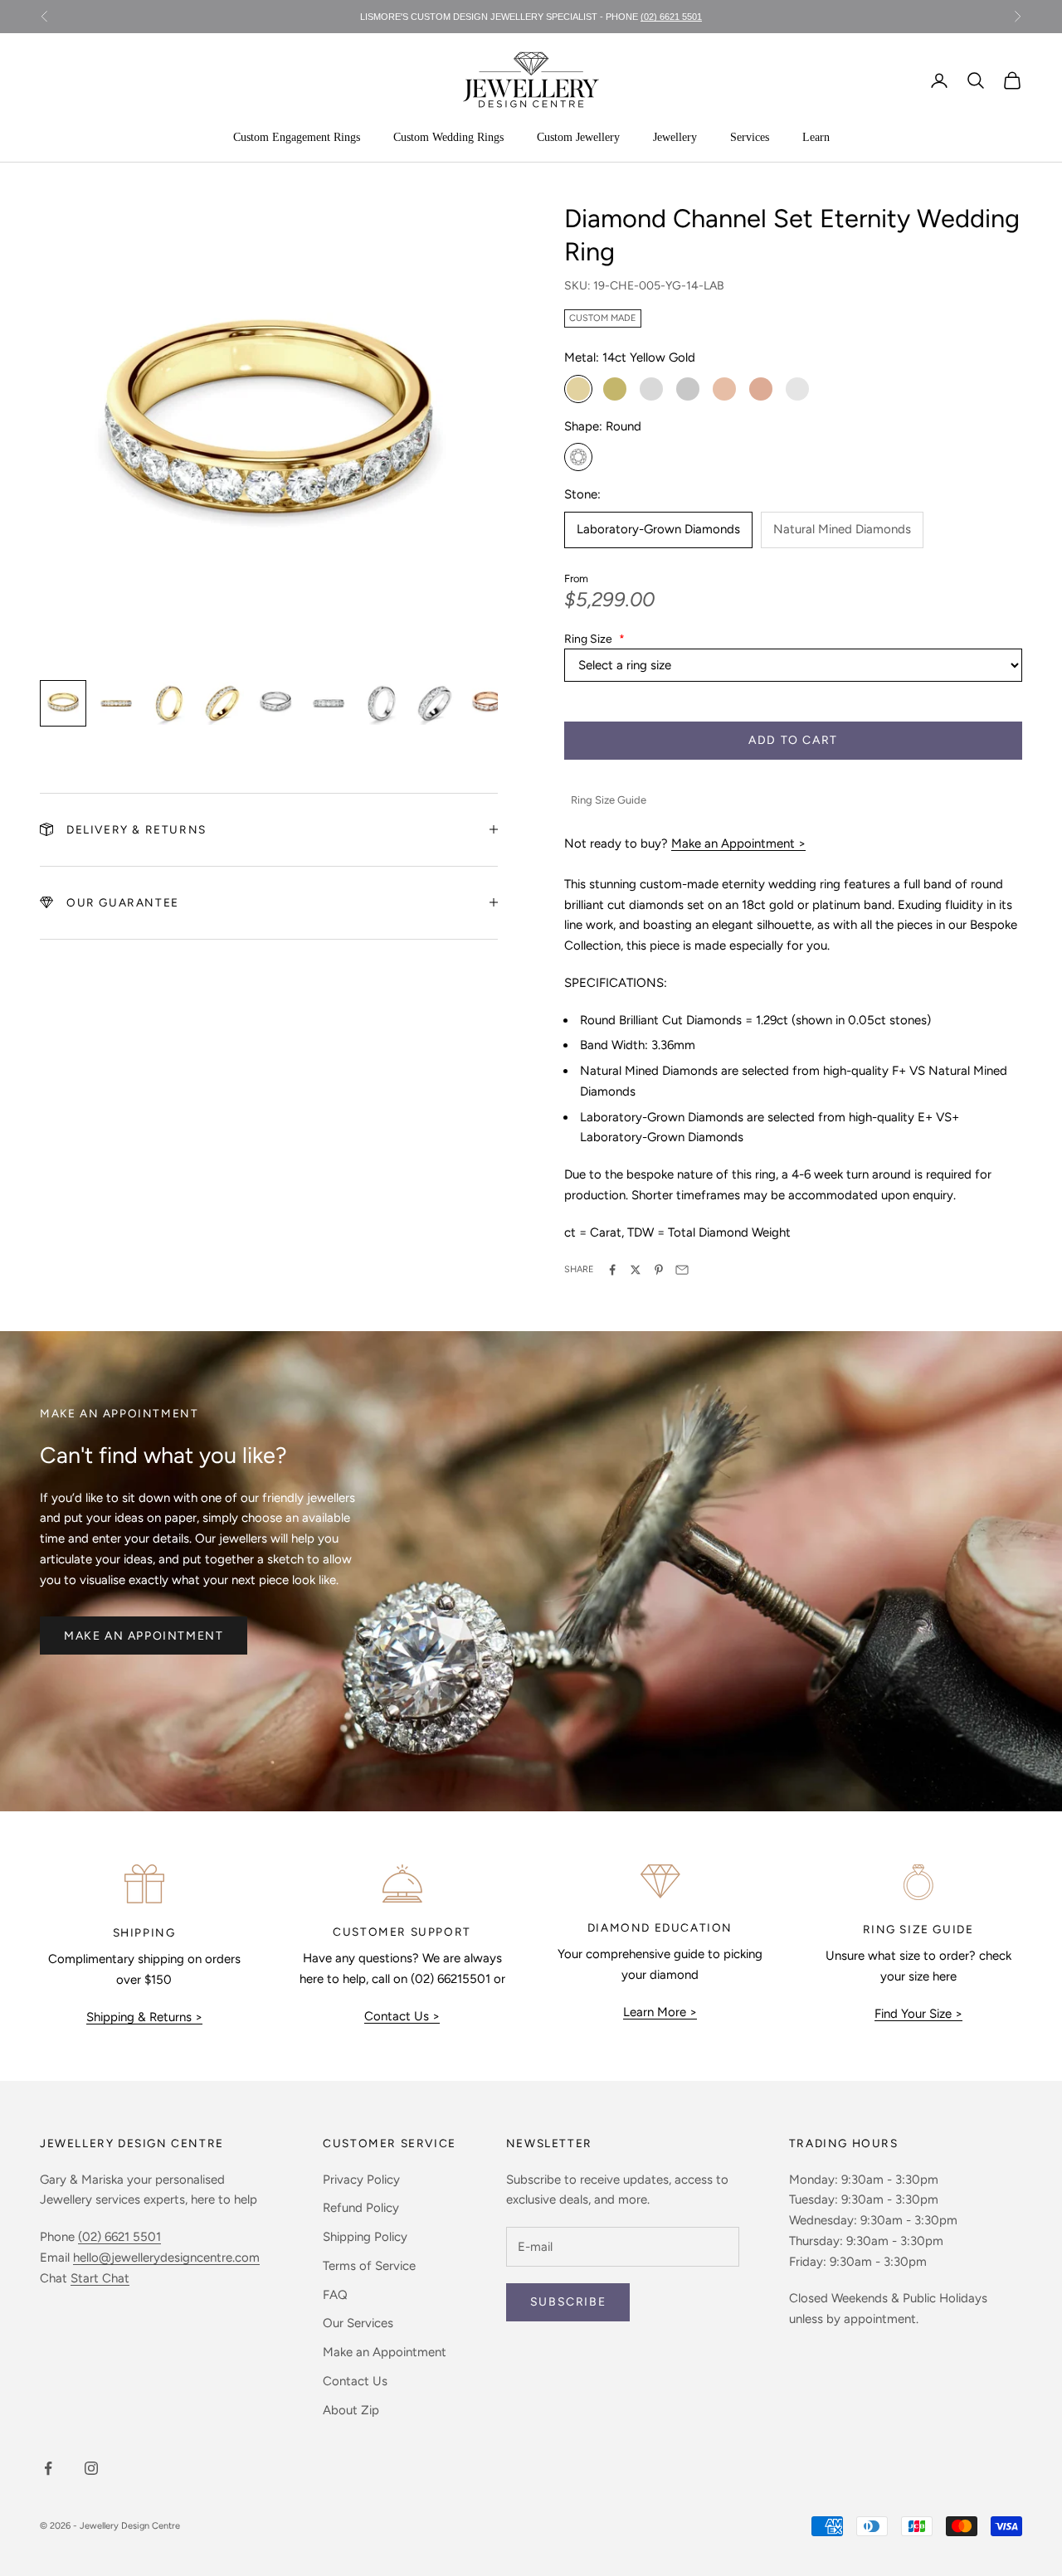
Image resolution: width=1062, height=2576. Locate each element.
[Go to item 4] (222, 703)
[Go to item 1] (63, 703)
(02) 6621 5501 (119, 2237)
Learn (816, 137)
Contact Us (355, 2381)
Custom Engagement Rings (297, 137)
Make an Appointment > (738, 843)
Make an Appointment (144, 1636)
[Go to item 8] (435, 703)
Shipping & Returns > (144, 2017)
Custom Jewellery (578, 137)
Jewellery (675, 137)
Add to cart (793, 740)
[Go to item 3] (169, 703)
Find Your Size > (918, 2014)
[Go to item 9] (488, 703)
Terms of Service (369, 2266)
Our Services (358, 2323)
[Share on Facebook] (612, 1270)
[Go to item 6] (329, 703)
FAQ (335, 2295)
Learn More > (660, 2012)
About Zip (351, 2410)
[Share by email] (682, 1270)
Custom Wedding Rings (448, 137)
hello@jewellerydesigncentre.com (166, 2258)
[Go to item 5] (275, 703)
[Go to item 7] (382, 703)
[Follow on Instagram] (91, 2468)
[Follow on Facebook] (48, 2468)
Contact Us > (402, 2016)
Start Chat (100, 2278)
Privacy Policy (361, 2180)
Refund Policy (361, 2208)
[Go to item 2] (116, 703)
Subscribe (568, 2302)
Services (750, 137)
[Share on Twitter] (636, 1270)
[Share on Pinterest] (659, 1270)
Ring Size (594, 639)
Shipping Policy (365, 2237)
